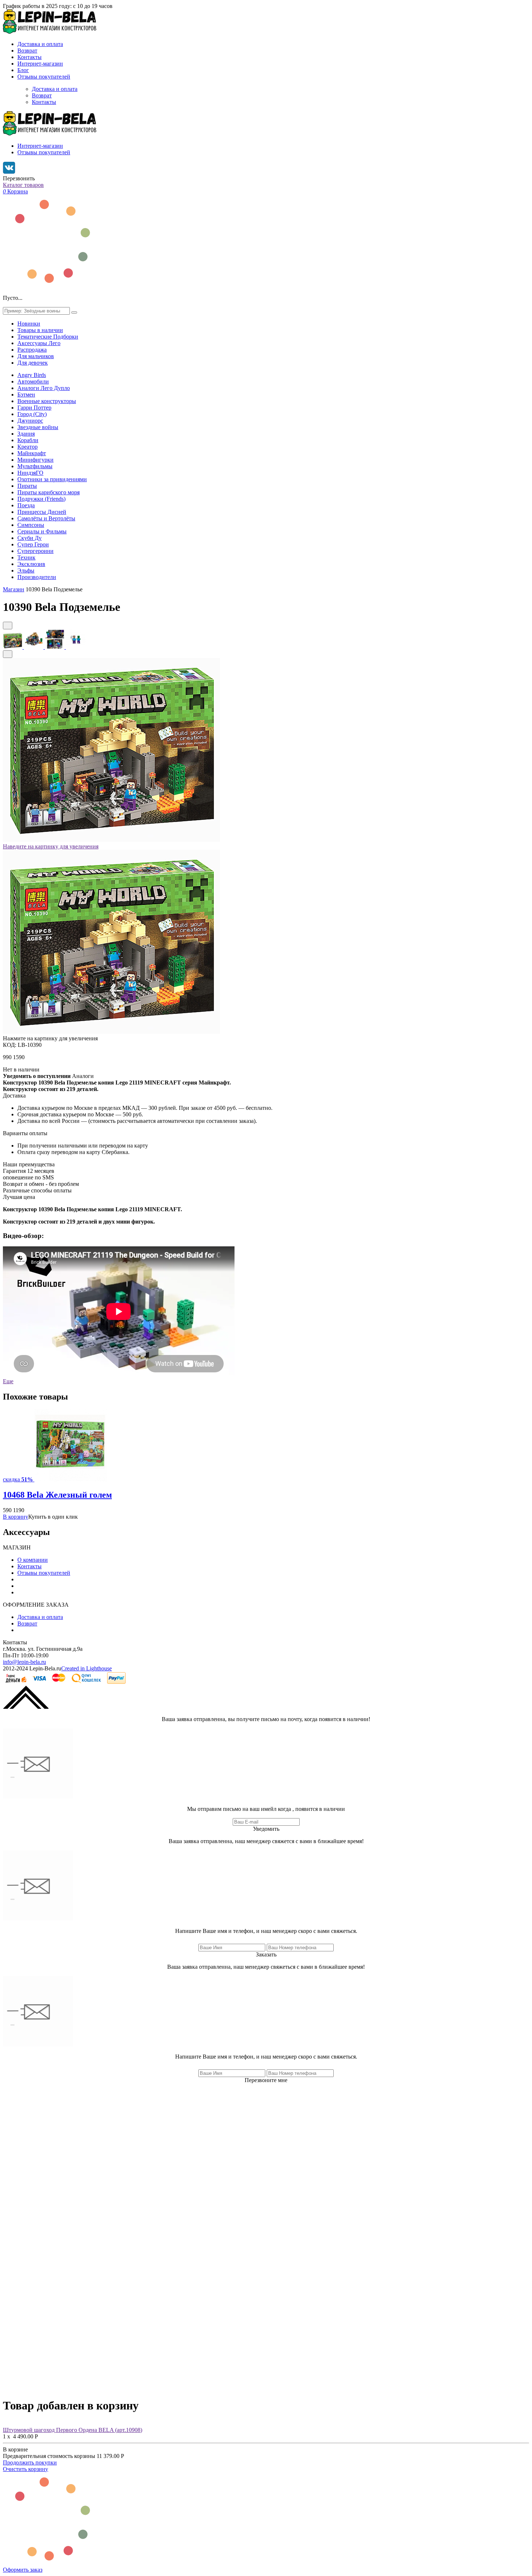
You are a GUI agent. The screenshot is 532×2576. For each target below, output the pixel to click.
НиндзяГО (30, 473)
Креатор (28, 447)
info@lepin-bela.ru (24, 1662)
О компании (33, 1560)
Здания (26, 434)
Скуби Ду (29, 538)
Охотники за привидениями (52, 479)
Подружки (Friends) (41, 499)
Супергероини (35, 551)
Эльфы (26, 570)
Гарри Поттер (34, 408)
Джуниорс (30, 421)
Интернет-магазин (40, 64)
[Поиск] (74, 312)
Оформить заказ (23, 2570)
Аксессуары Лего (39, 343)
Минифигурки (35, 460)
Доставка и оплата (40, 44)
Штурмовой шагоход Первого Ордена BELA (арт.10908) (73, 2430)
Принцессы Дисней (42, 512)
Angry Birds (32, 375)
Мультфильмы (35, 466)
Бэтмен (26, 395)
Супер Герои (33, 544)
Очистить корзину (26, 2469)
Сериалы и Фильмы (42, 531)
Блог (23, 70)
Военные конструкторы (47, 401)
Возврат (27, 51)
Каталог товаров (23, 185)
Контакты (29, 57)
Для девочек (33, 363)
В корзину (16, 1517)
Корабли (28, 440)
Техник (26, 557)
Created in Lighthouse (86, 1668)
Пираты (27, 486)
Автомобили (33, 381)
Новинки (29, 324)
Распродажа (32, 350)
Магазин (14, 589)
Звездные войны (38, 427)
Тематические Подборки (48, 337)
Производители (37, 577)
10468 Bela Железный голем (57, 1495)
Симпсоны (31, 525)
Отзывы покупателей (44, 77)
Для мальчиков (36, 356)
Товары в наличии (40, 330)
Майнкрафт (32, 453)
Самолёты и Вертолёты (46, 518)
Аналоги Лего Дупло (44, 388)
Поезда (26, 505)
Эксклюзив (31, 564)
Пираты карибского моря (48, 492)
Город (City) (32, 414)
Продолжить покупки (30, 2462)
